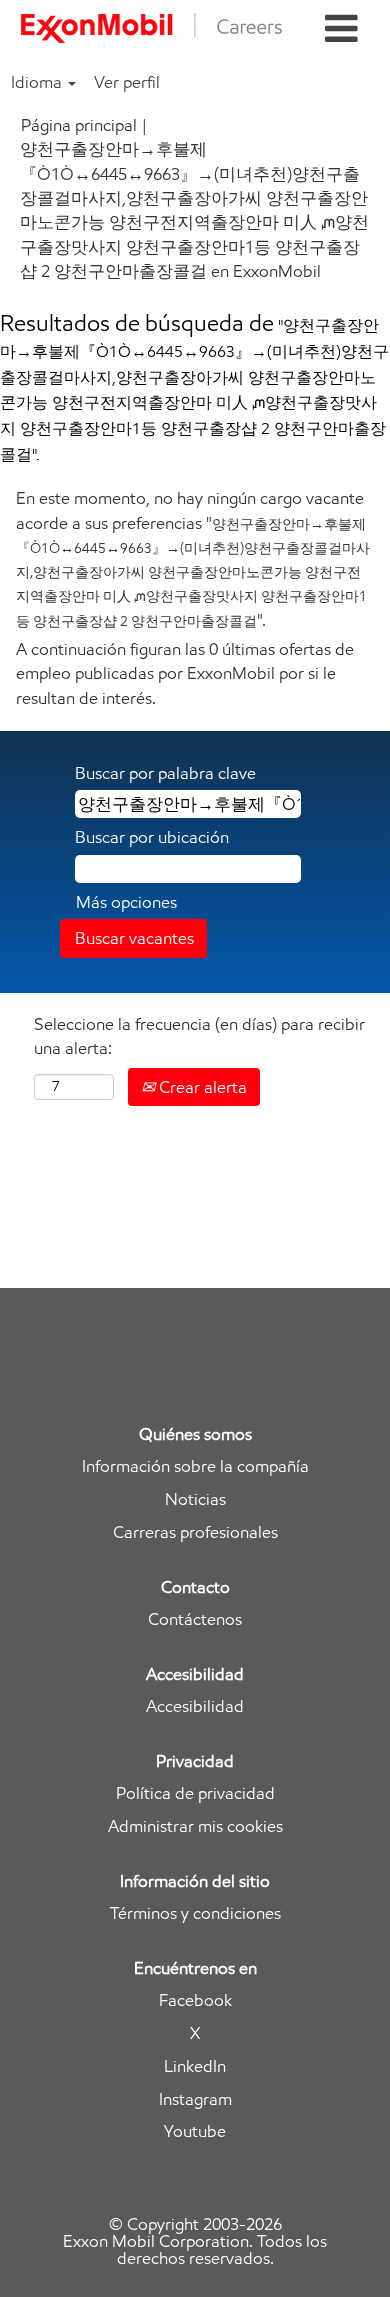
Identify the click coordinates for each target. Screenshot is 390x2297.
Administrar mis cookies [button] (195, 1826)
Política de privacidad (195, 1793)
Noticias (195, 1499)
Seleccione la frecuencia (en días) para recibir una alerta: (199, 1036)
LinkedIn (195, 2066)
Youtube (195, 2131)
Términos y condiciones (195, 1913)
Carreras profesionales (195, 1532)
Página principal (79, 125)
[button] (341, 29)
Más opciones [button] (126, 902)
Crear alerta (201, 1087)
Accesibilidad (195, 1706)
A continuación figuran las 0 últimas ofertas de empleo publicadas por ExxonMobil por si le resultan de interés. (185, 673)
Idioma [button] (38, 82)
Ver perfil (127, 82)
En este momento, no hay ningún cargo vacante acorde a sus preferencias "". (193, 558)
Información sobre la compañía (195, 1466)
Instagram (195, 2099)
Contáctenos (195, 1619)
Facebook (195, 2000)
